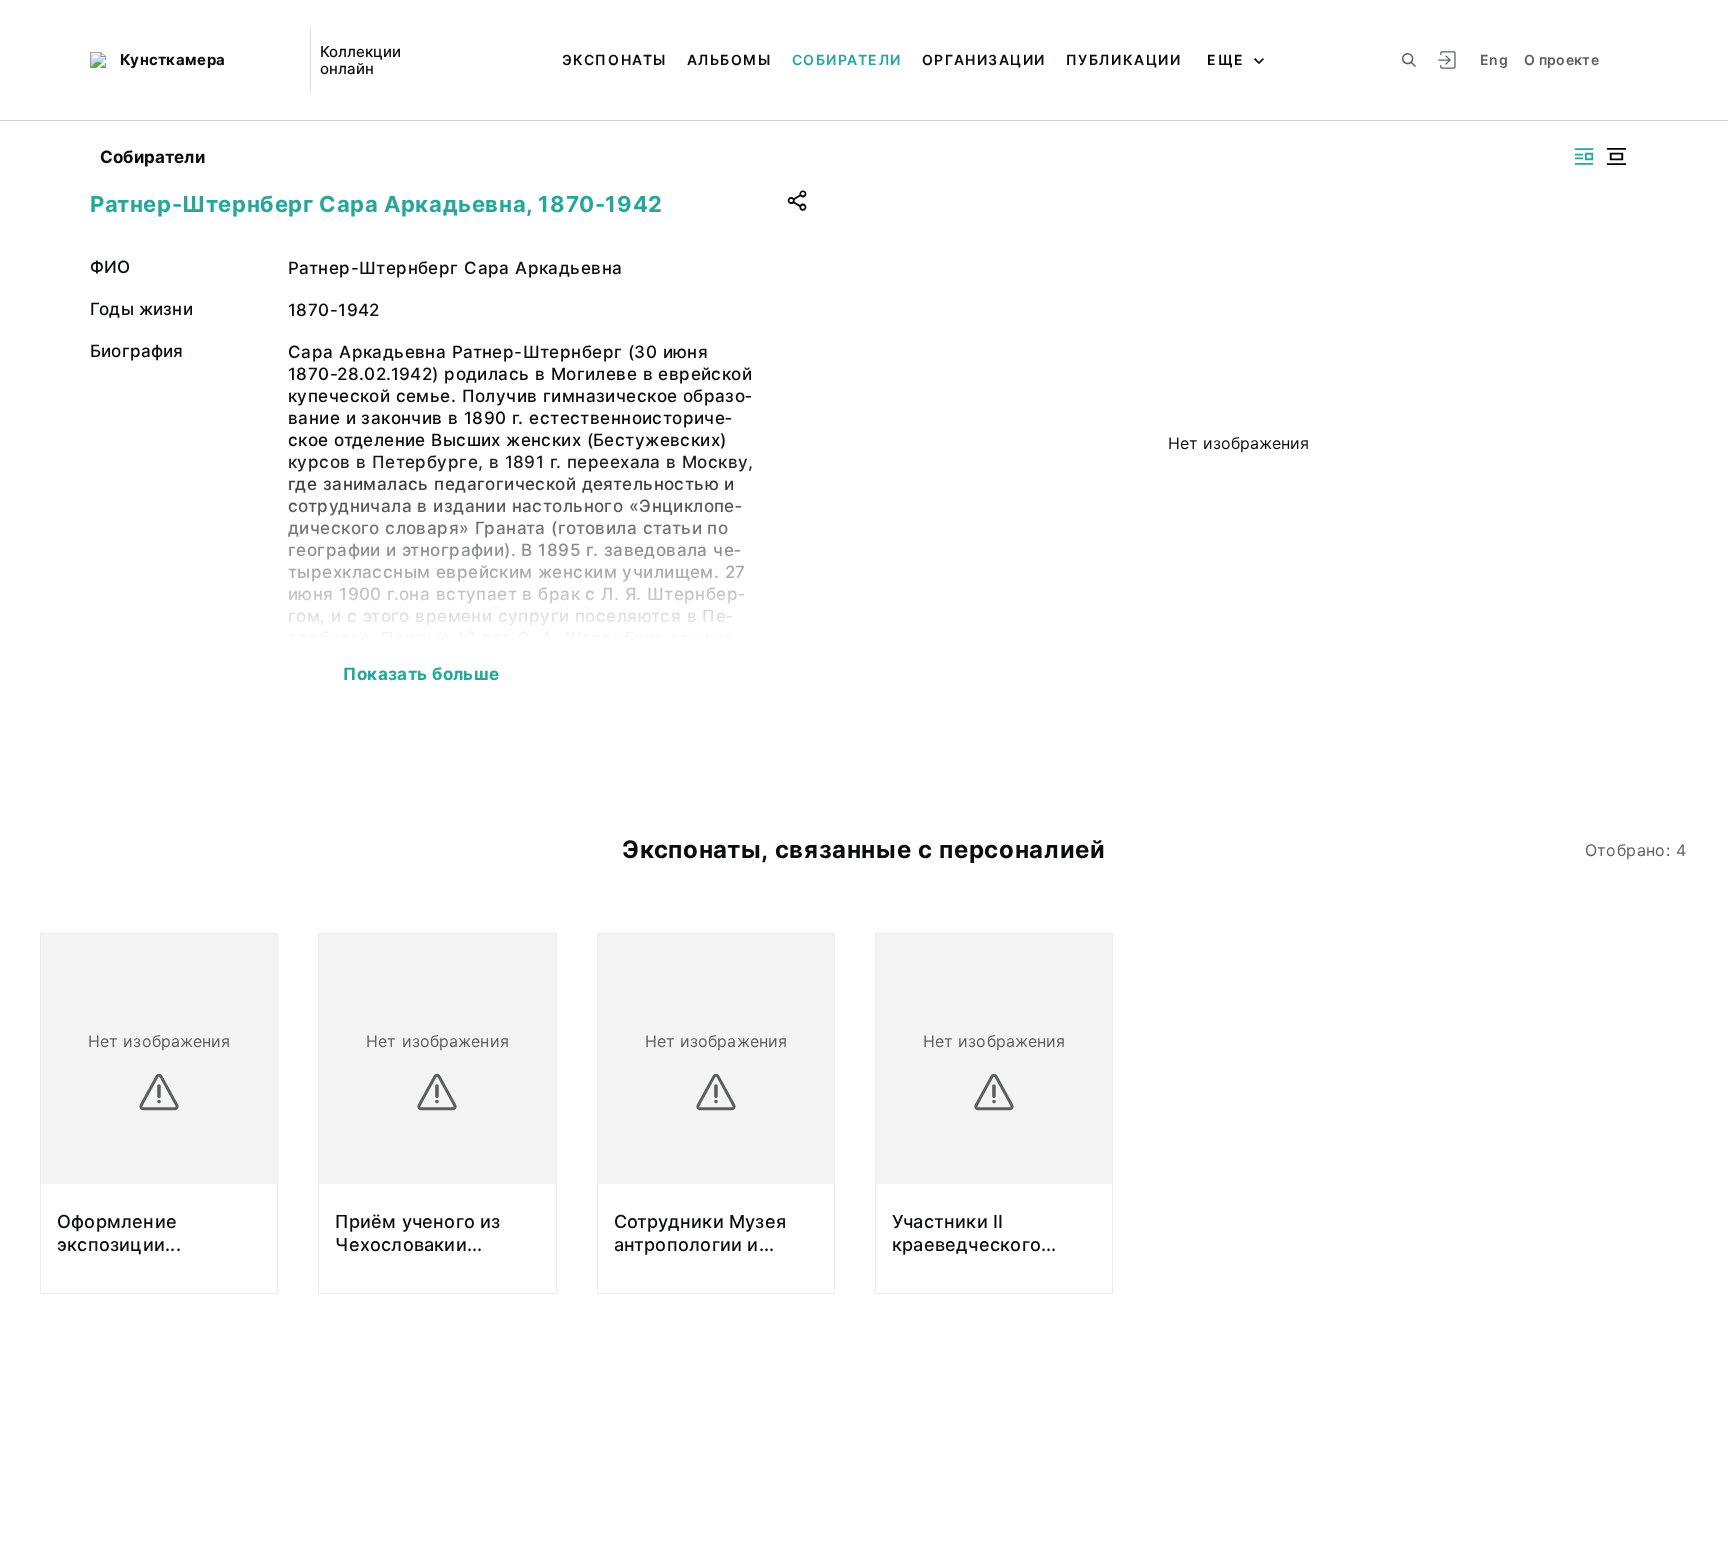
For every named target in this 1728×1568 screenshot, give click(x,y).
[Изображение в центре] (1616, 156)
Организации (984, 59)
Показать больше (421, 674)
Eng (1494, 59)
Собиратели (847, 59)
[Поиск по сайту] (1409, 60)
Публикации (1123, 59)
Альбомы (729, 59)
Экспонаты (614, 59)
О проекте (1561, 59)
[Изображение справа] (1584, 156)
